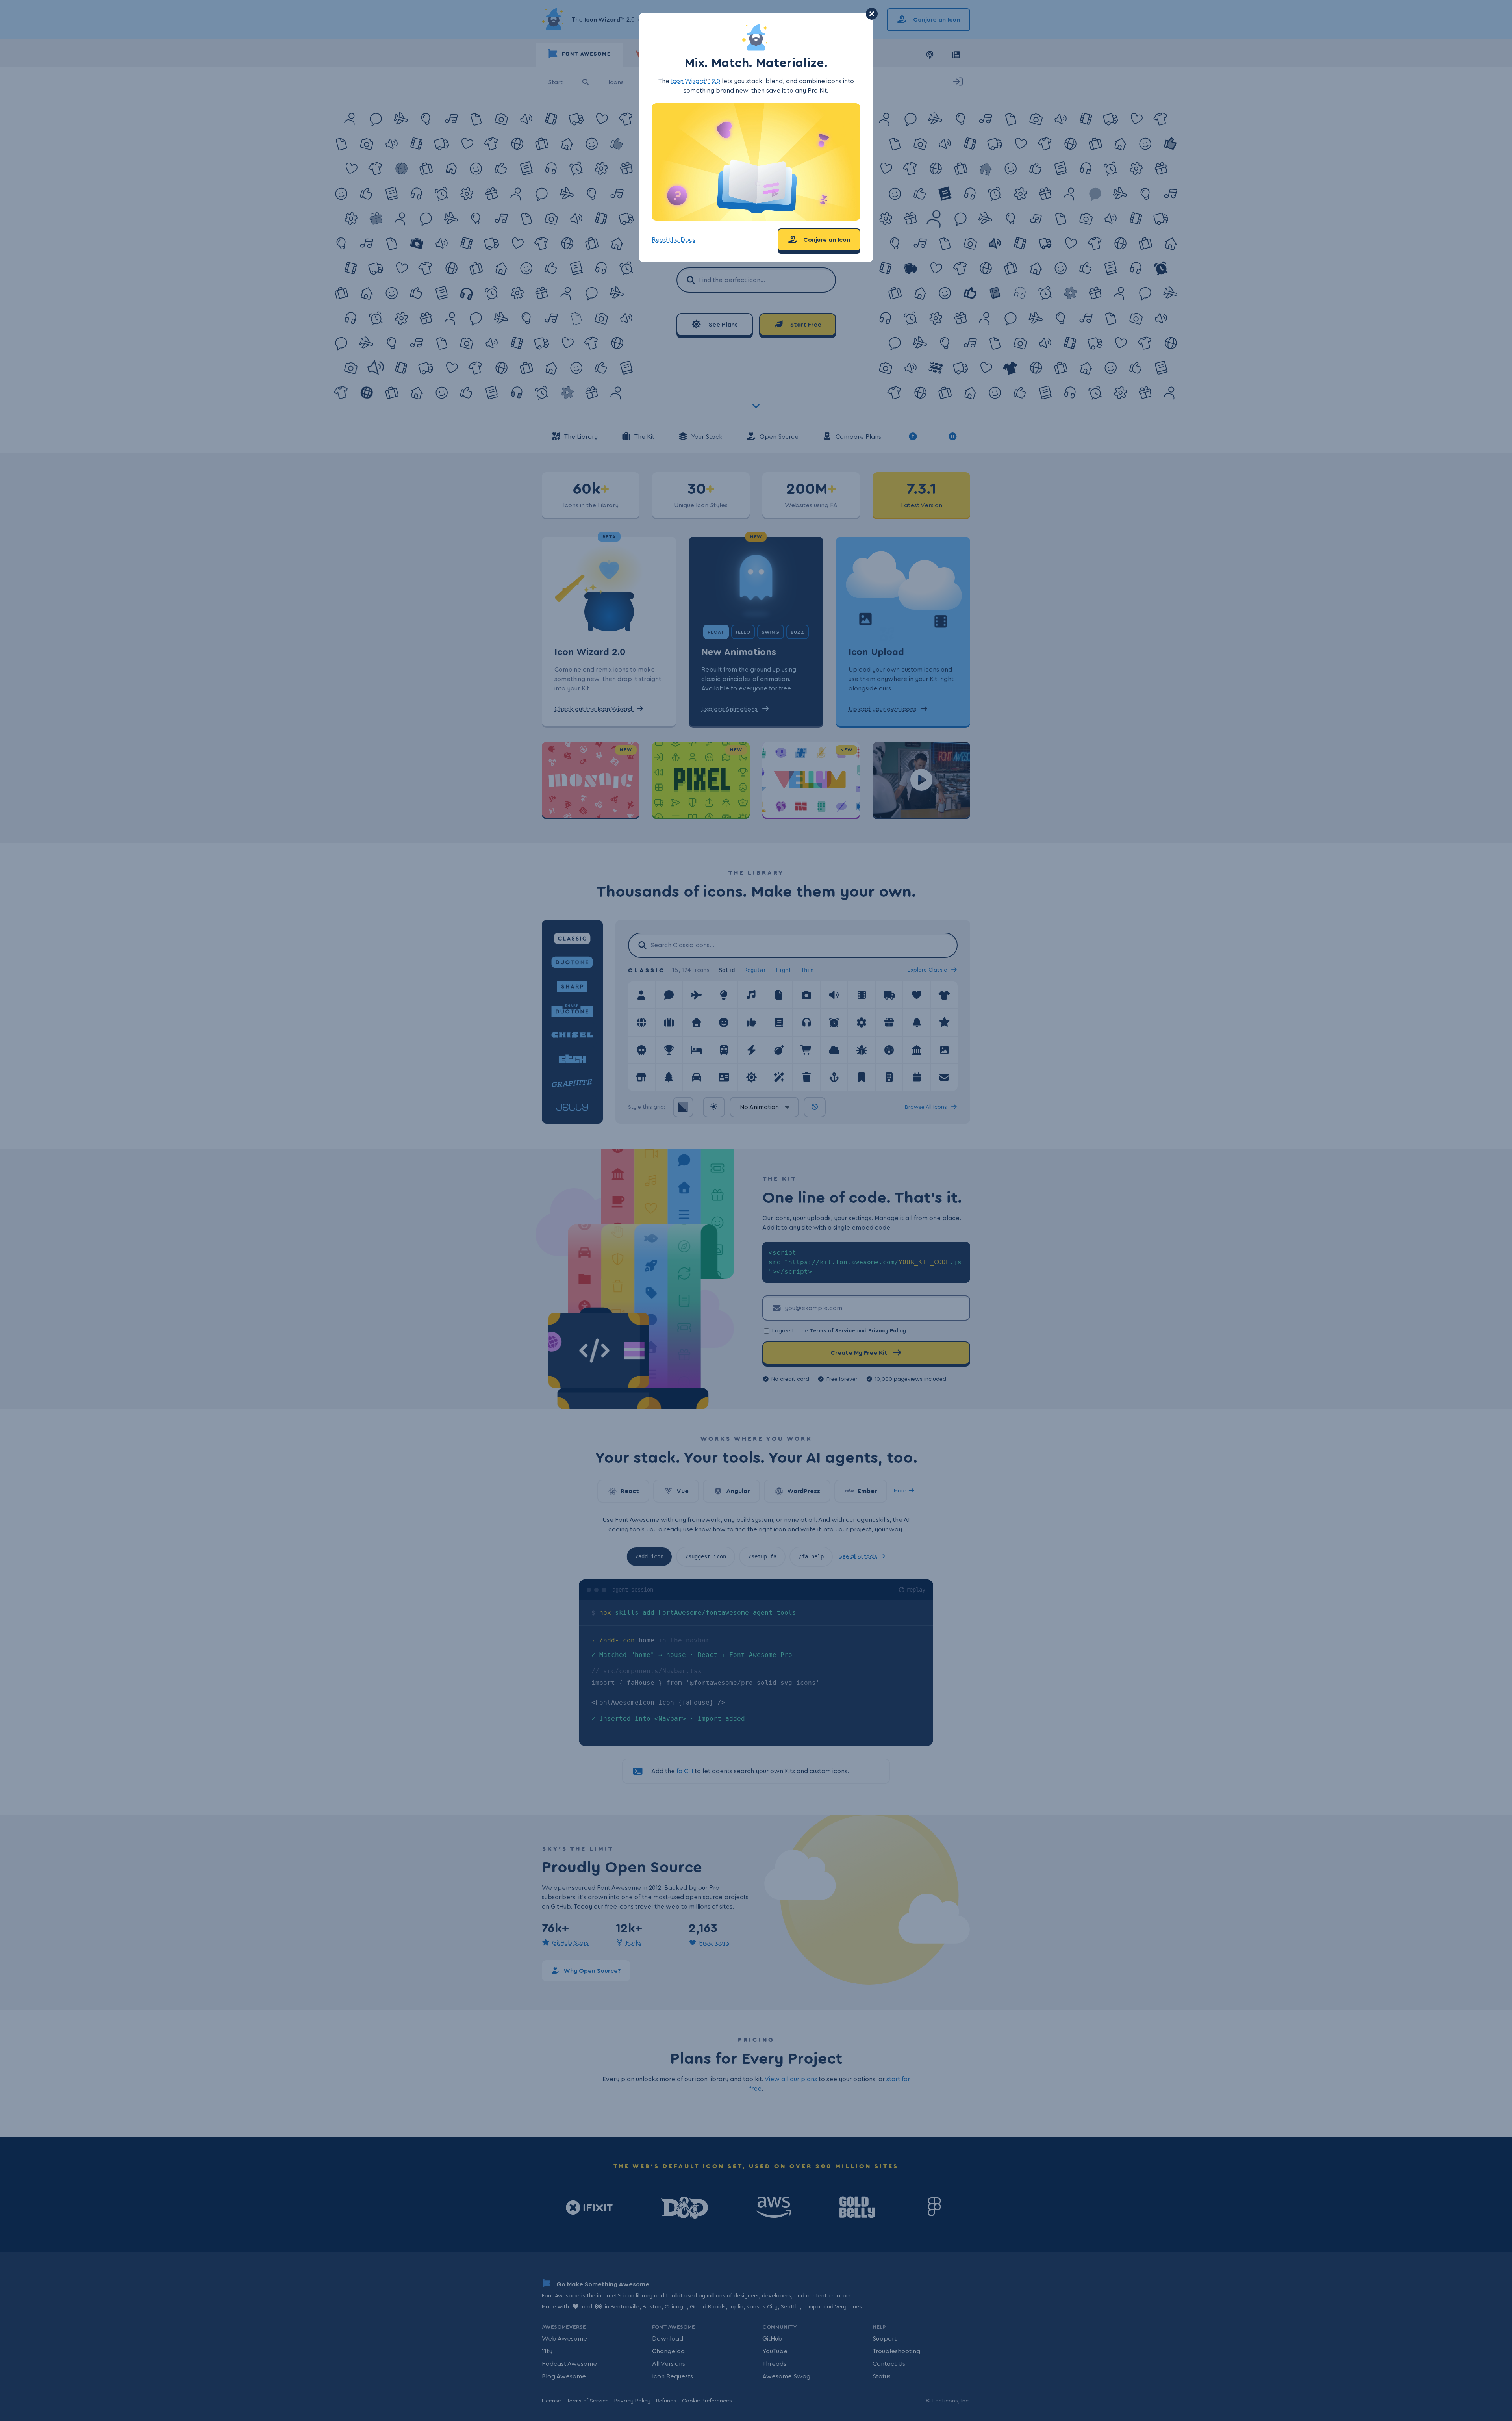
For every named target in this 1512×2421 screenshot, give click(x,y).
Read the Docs (674, 240)
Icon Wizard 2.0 (696, 81)
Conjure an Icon (826, 240)
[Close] (872, 14)
